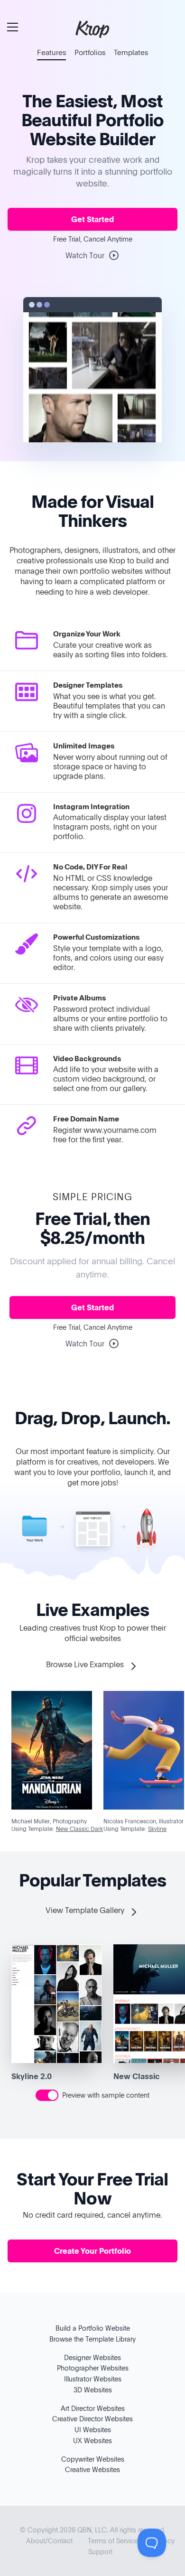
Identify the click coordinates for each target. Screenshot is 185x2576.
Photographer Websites (93, 2368)
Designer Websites (92, 2357)
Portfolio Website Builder (97, 129)
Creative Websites (92, 2469)
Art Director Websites (93, 2408)
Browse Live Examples (86, 1664)
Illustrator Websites (93, 2379)
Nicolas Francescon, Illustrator (143, 1821)
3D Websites (93, 2390)
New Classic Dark (79, 1829)
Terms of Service (113, 2541)
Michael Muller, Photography (49, 1821)
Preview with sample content (106, 2095)
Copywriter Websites (93, 2459)
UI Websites (93, 2430)
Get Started (92, 219)
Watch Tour (85, 255)
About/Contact (49, 2541)
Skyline (157, 1829)
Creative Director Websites (92, 2419)
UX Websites (92, 2441)
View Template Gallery (86, 1910)
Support (100, 2552)
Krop (92, 28)
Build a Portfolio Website (93, 2328)
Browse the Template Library (92, 2339)
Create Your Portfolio (92, 2251)
